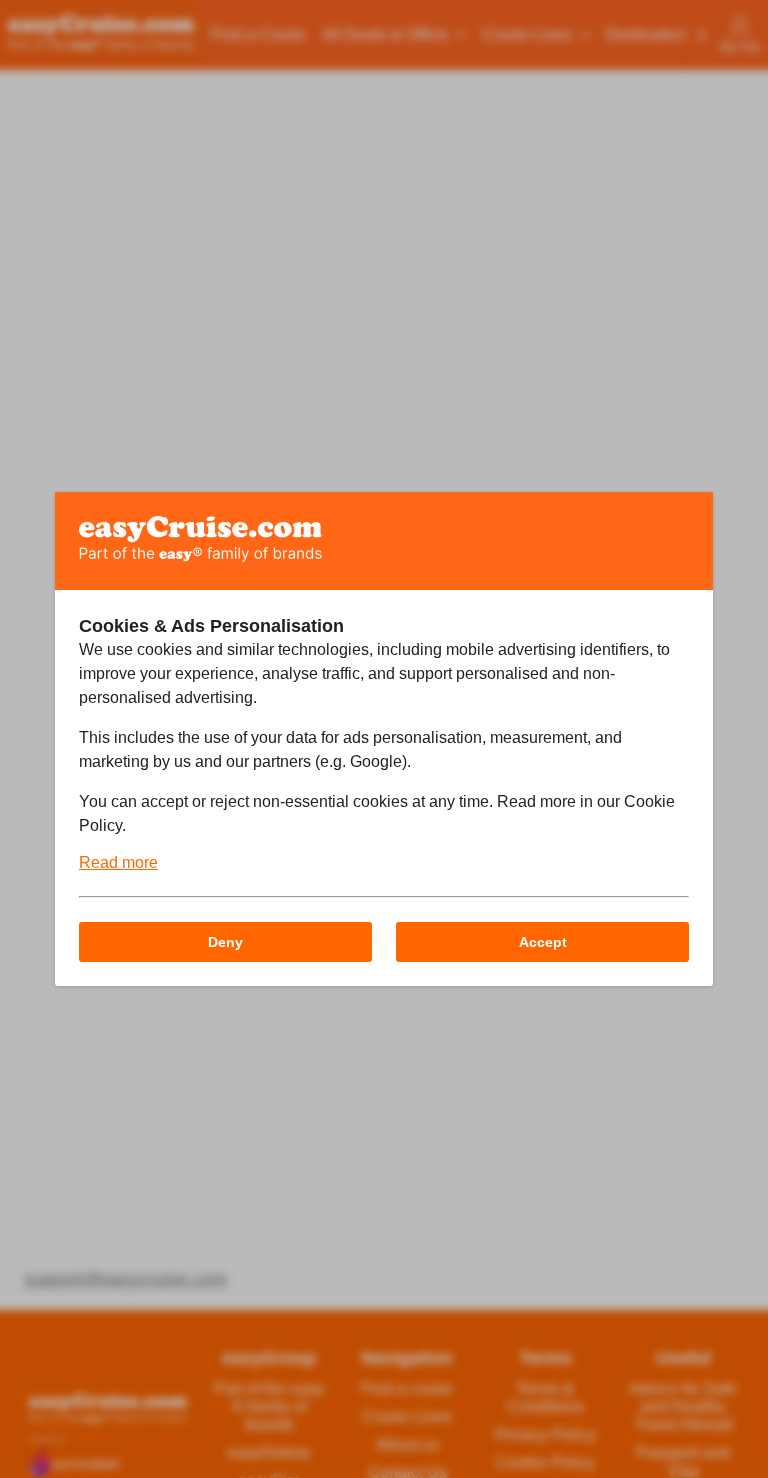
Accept (543, 942)
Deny (225, 942)
